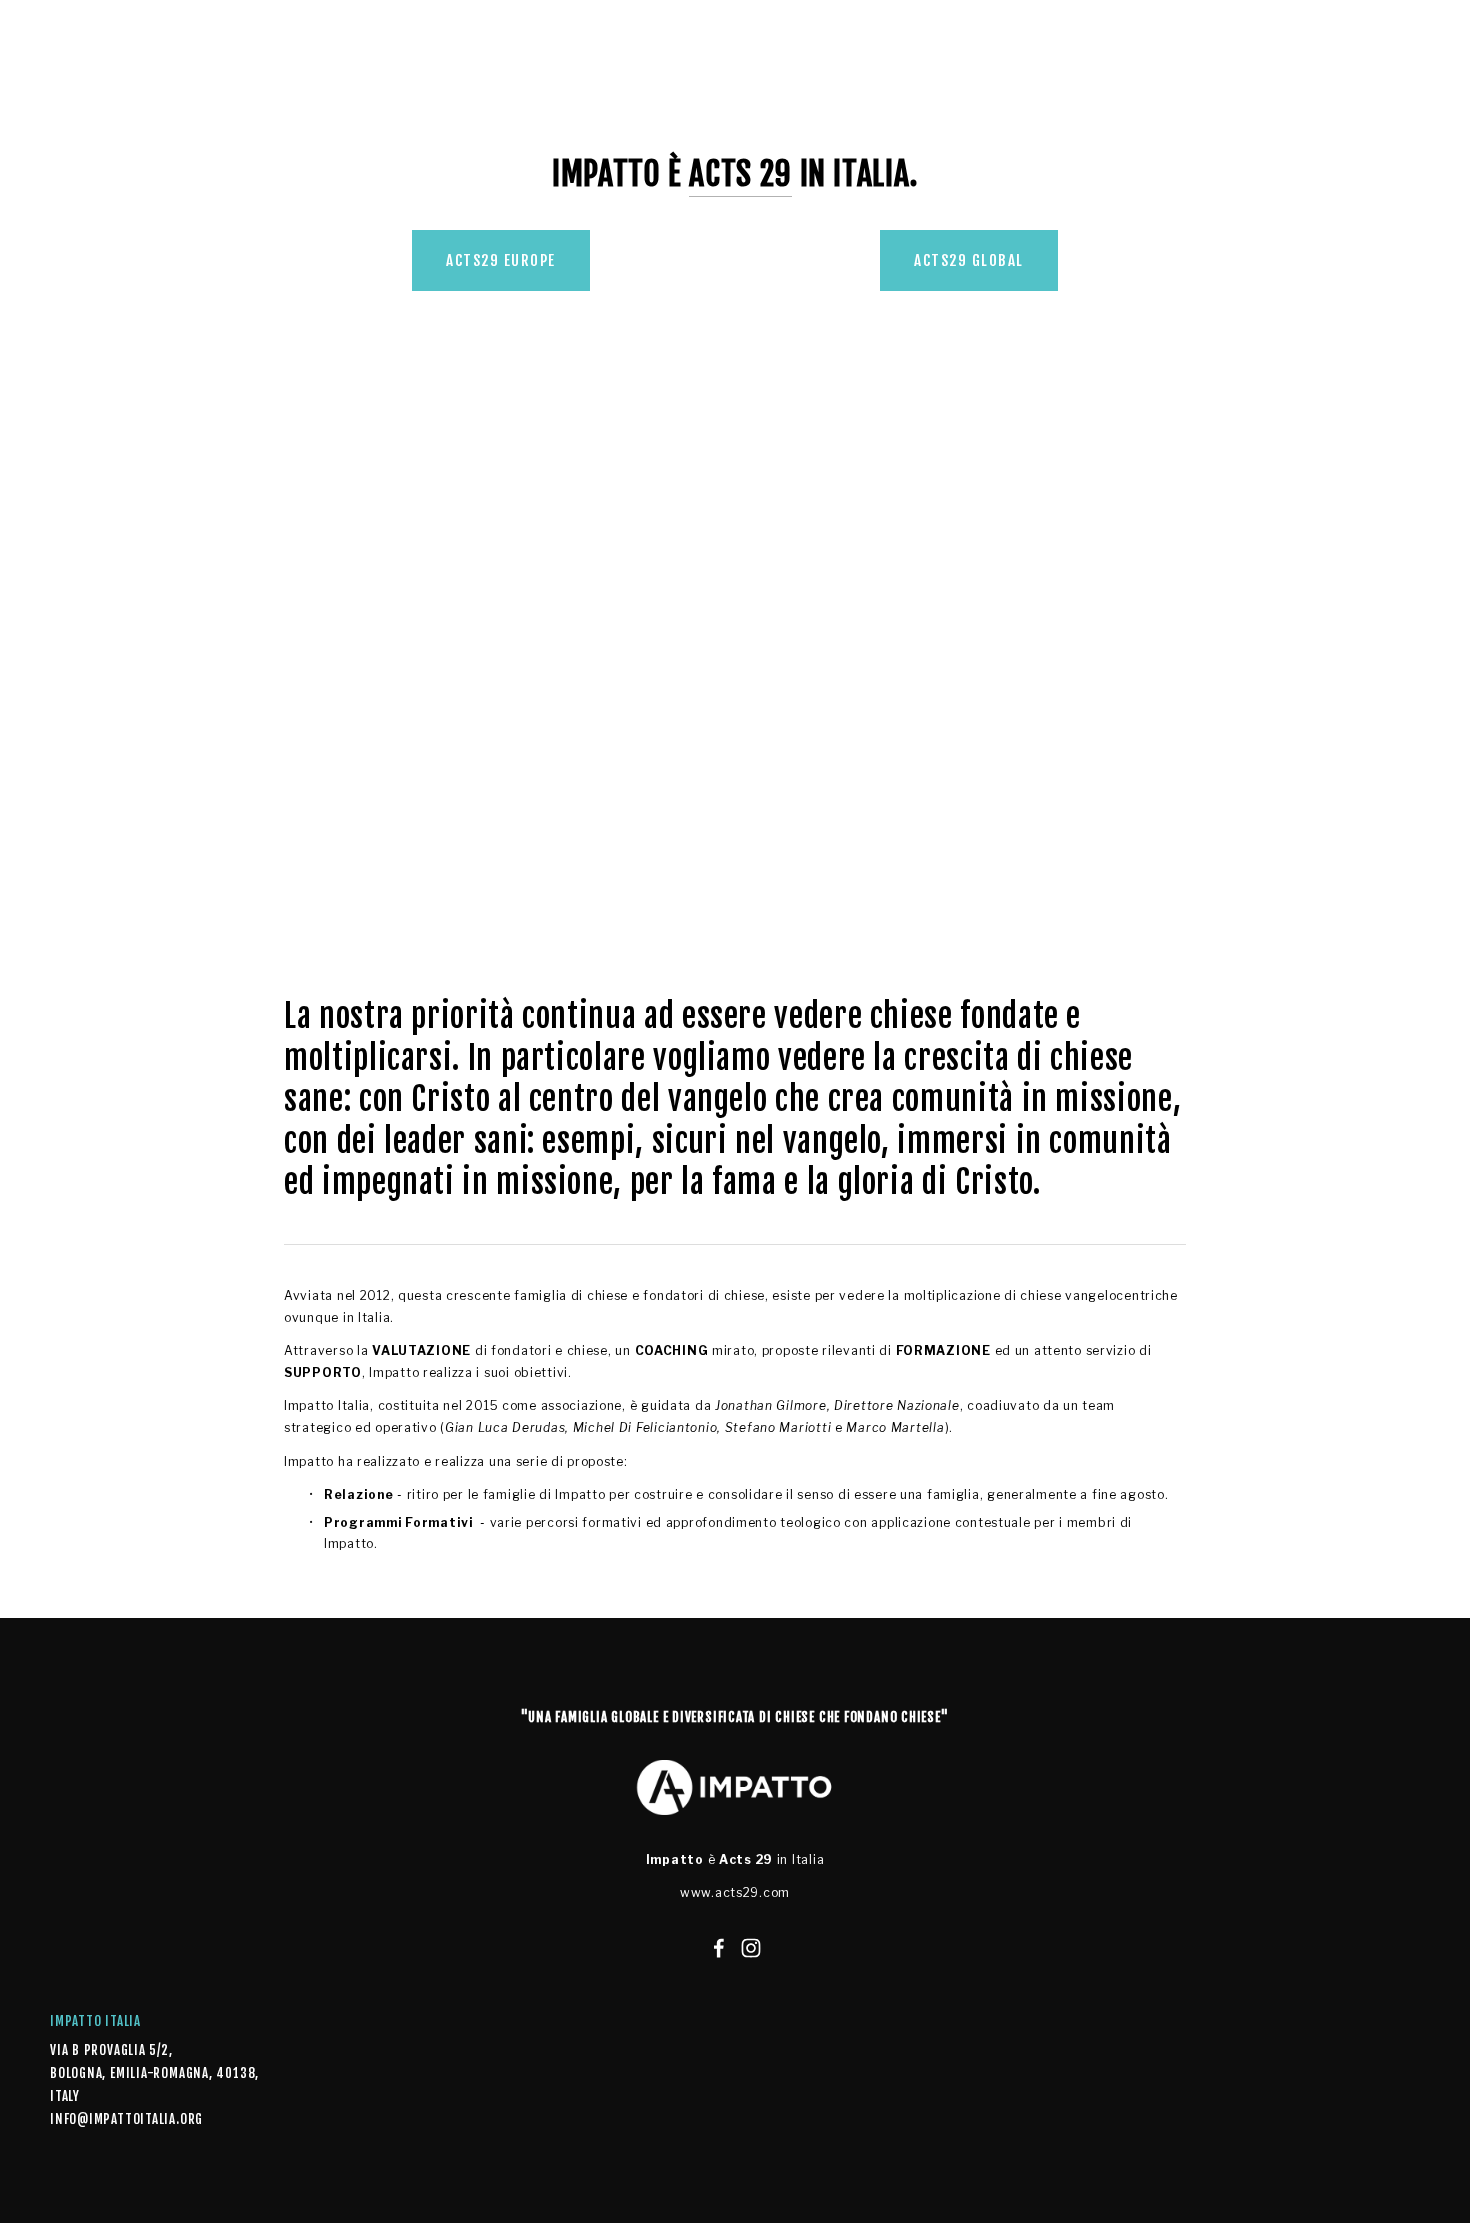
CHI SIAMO (136, 101)
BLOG (350, 101)
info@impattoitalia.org (115, 2119)
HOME (67, 101)
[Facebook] (719, 1948)
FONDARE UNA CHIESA (252, 101)
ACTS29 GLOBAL (969, 260)
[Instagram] (751, 1948)
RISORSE (410, 101)
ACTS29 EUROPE (501, 260)
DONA (563, 101)
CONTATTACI (491, 101)
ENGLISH (624, 101)
